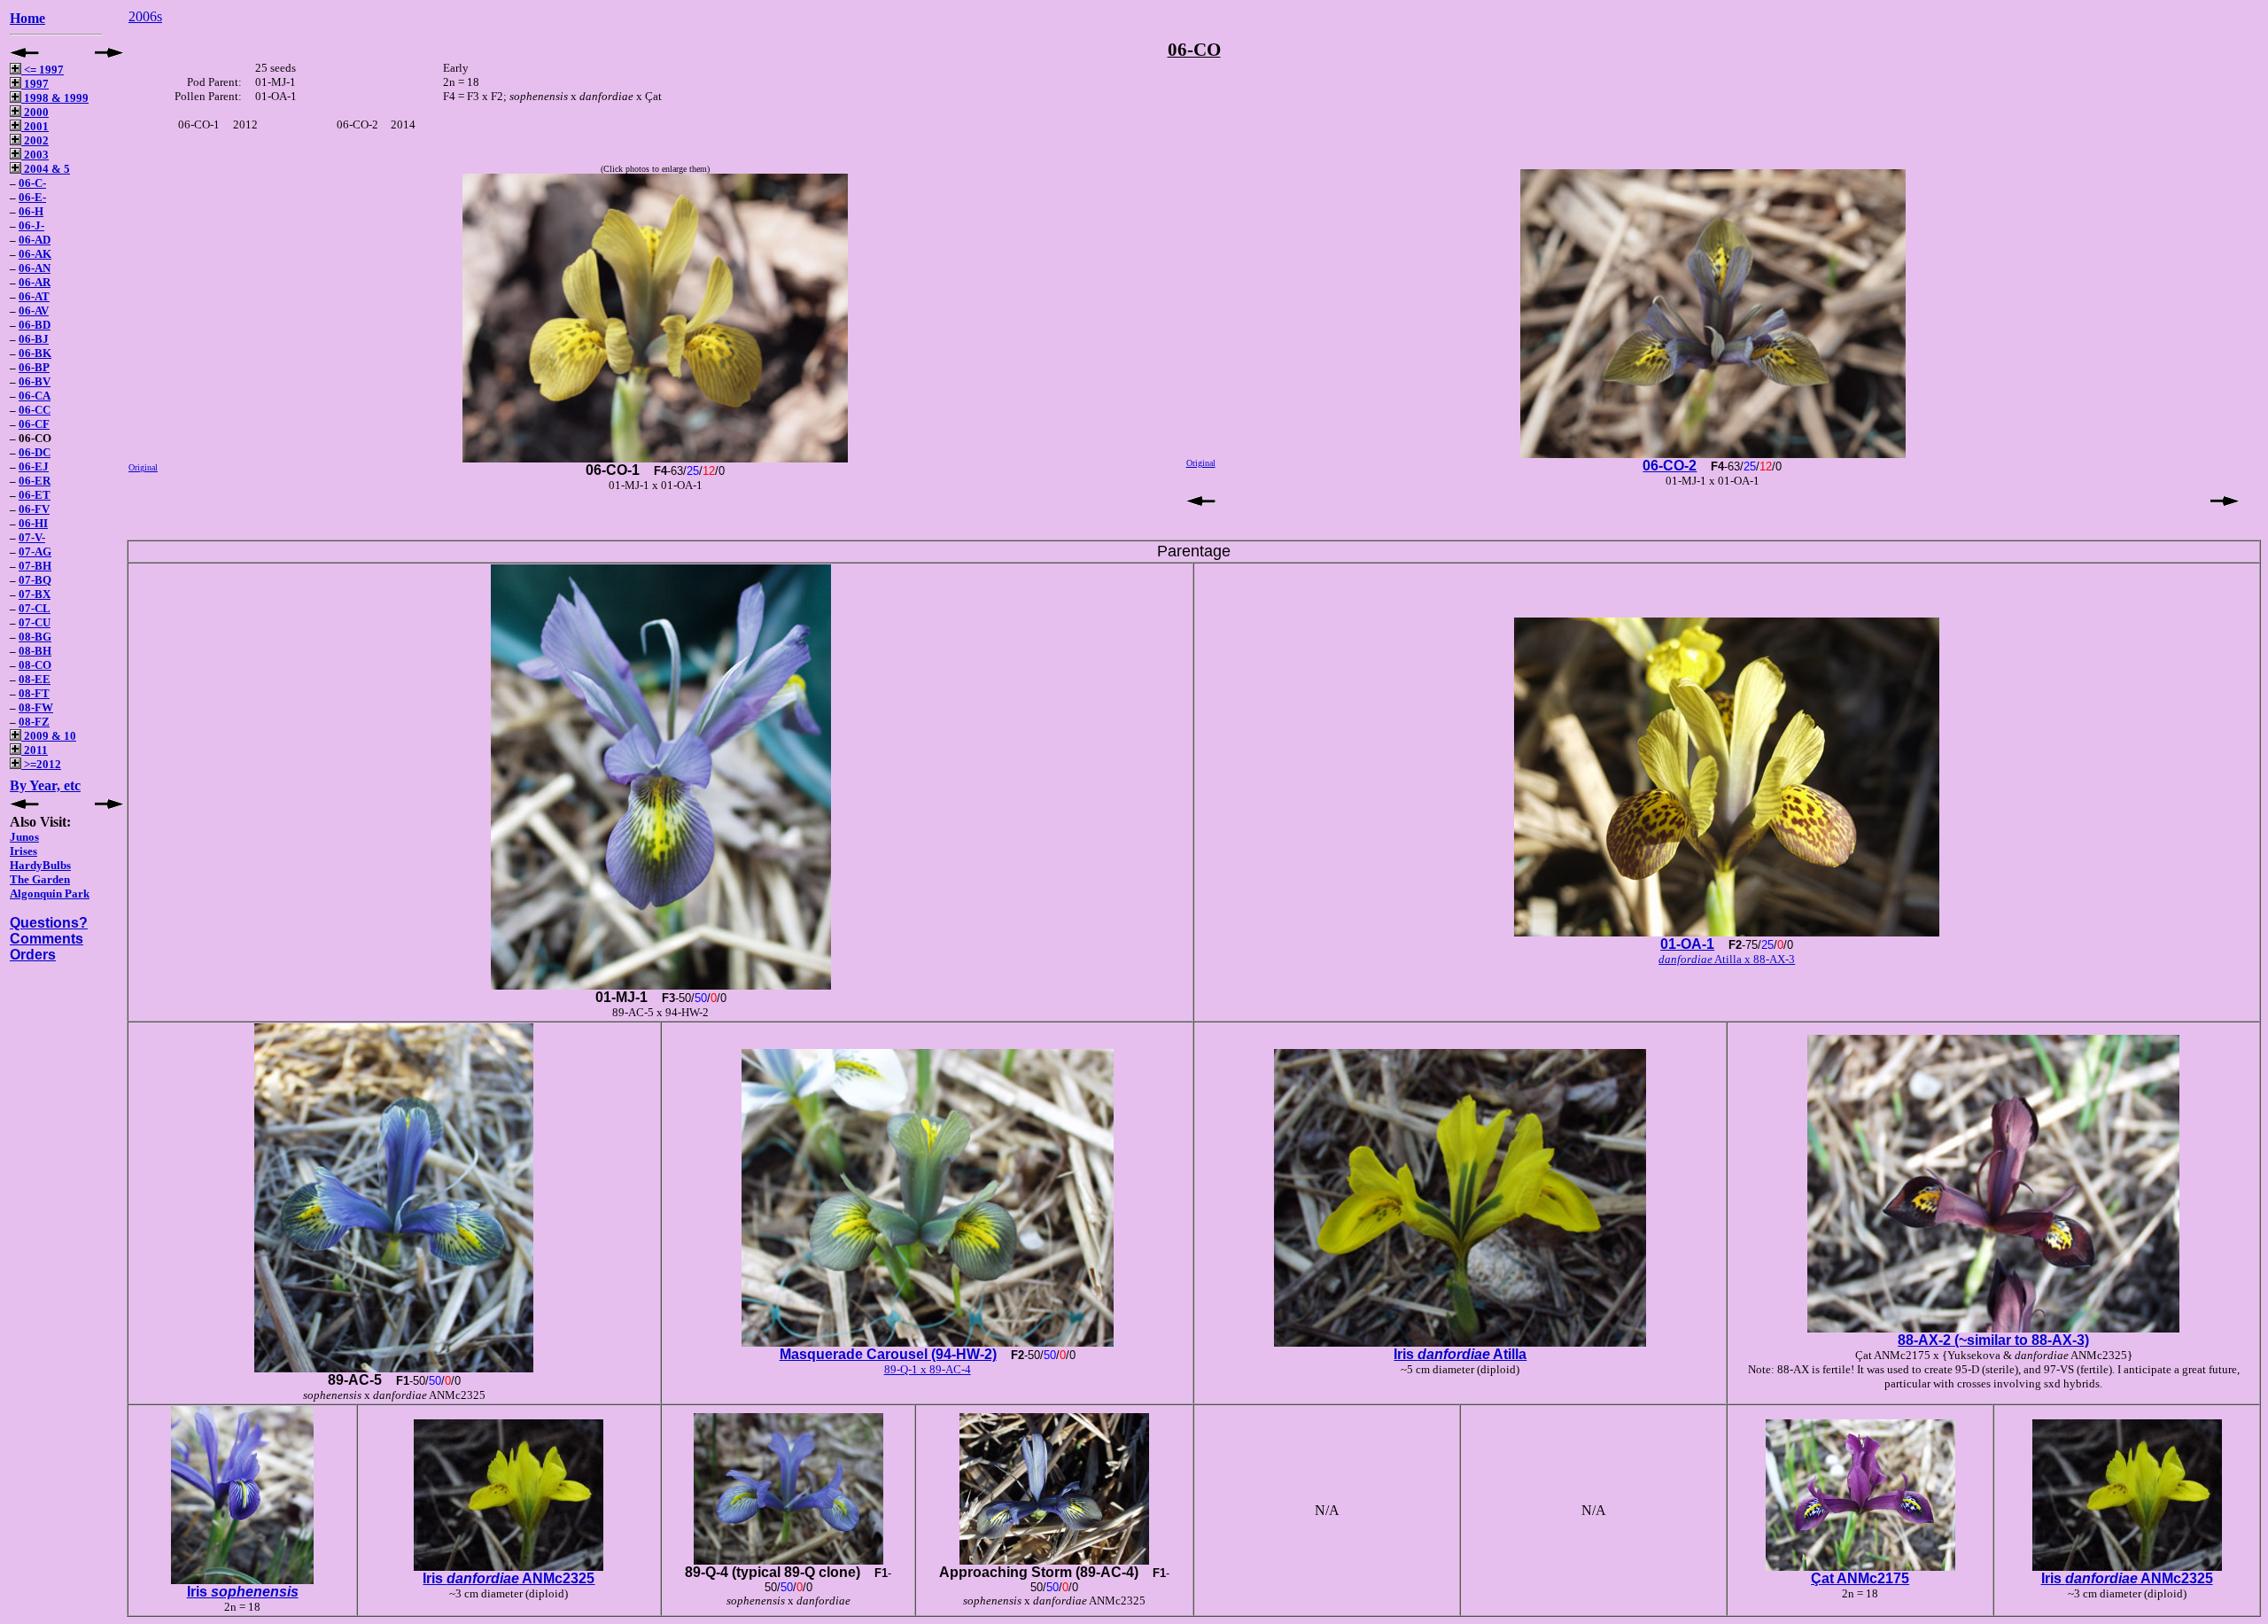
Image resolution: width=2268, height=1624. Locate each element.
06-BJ (34, 339)
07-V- (32, 537)
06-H (31, 211)
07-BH (35, 566)
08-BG (35, 637)
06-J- (31, 225)
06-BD (35, 325)
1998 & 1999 (55, 98)
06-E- (32, 197)
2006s (145, 16)
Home (27, 18)
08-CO (35, 665)
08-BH (35, 651)
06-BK (35, 353)
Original (143, 467)
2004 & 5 (46, 169)
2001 (35, 126)
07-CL (35, 608)
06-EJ (34, 466)
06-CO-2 (1670, 466)
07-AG (35, 552)
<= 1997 (43, 70)
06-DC (35, 452)
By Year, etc (45, 785)
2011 (35, 750)
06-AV (34, 311)
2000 (35, 112)
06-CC (35, 410)
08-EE (35, 679)
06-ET (35, 495)
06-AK (35, 254)
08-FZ (34, 722)
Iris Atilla (1460, 1354)
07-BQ (35, 580)
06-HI (33, 523)
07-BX (35, 594)
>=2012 (41, 764)
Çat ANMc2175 (1860, 1578)
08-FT (34, 693)
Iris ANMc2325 (509, 1578)
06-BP (34, 367)
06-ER (35, 481)
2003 (35, 155)
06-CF (34, 424)
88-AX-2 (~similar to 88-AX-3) (1993, 1340)
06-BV (35, 381)
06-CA (35, 396)
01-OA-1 (1687, 944)
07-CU (35, 622)
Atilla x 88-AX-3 (1727, 959)
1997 (35, 84)
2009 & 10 (49, 736)
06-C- (32, 183)
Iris (243, 1592)
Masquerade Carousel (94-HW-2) (888, 1354)
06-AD (35, 240)
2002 (35, 140)
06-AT (34, 296)
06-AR (35, 282)
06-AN (35, 268)
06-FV (34, 509)
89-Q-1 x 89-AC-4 (928, 1369)
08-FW (36, 707)
